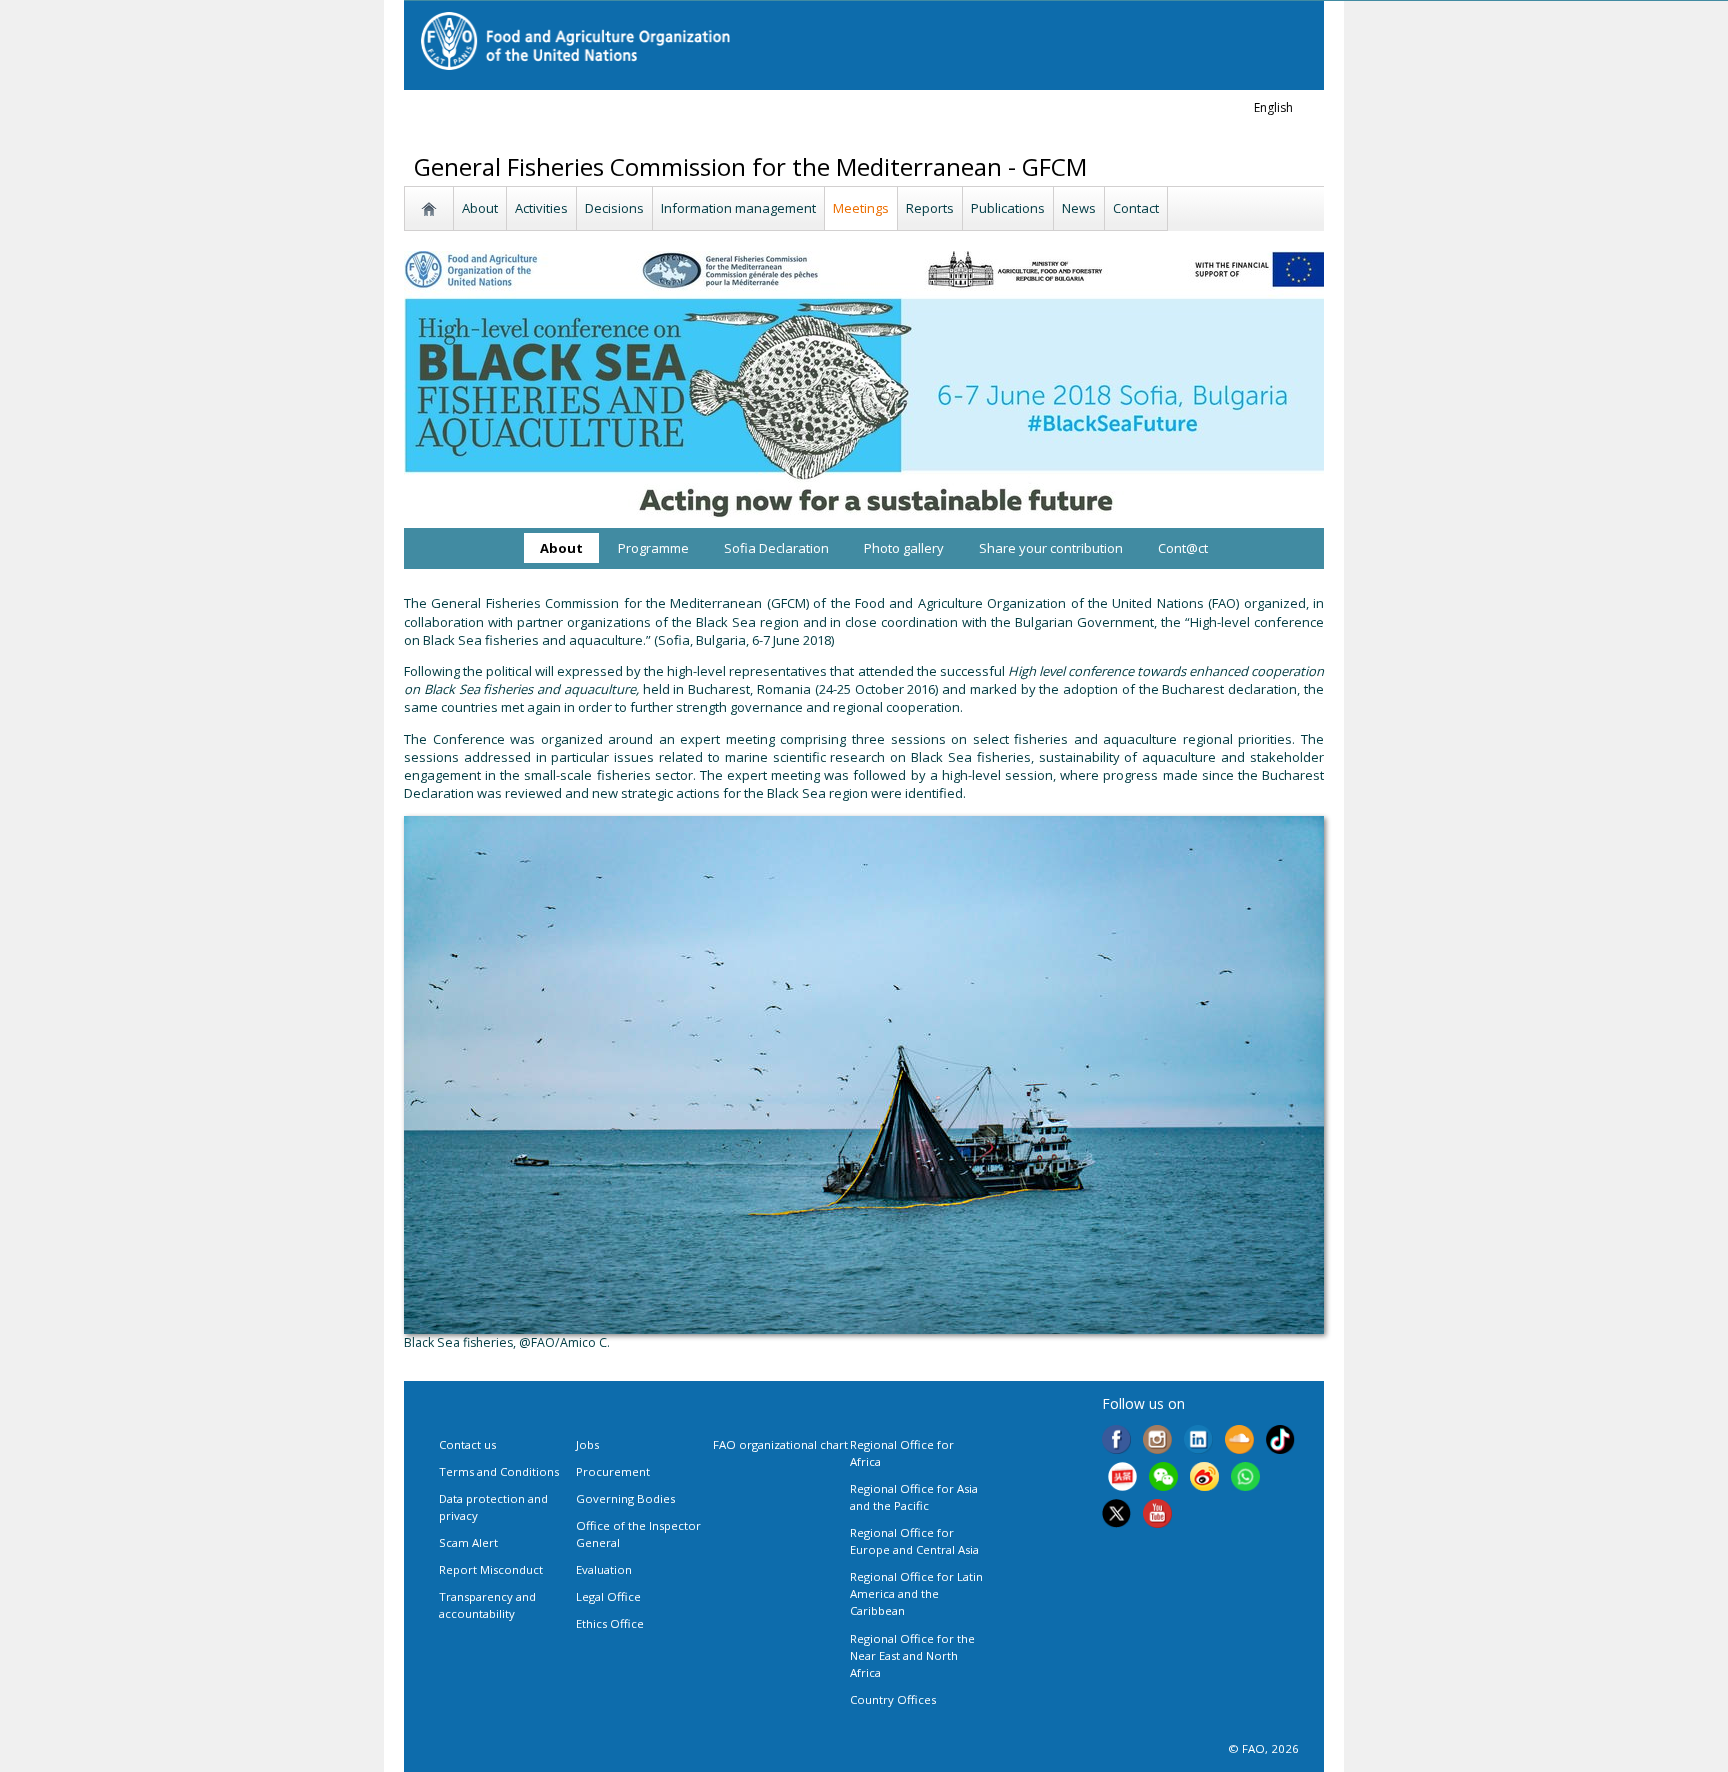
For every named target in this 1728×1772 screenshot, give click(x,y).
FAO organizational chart (780, 1444)
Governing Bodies (625, 1498)
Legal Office (608, 1596)
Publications (1008, 208)
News (1079, 208)
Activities (541, 208)
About (480, 208)
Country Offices (893, 1699)
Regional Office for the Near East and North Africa (912, 1655)
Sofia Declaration (776, 548)
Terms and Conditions (499, 1471)
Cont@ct (1183, 548)
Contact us (467, 1444)
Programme (653, 548)
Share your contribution (1051, 548)
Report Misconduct (491, 1569)
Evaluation (604, 1569)
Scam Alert (468, 1542)
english (1273, 107)
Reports (930, 208)
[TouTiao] (1122, 1479)
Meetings (861, 208)
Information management (738, 208)
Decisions (614, 208)
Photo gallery (904, 548)
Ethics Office (610, 1623)
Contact (1136, 208)
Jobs (587, 1444)
